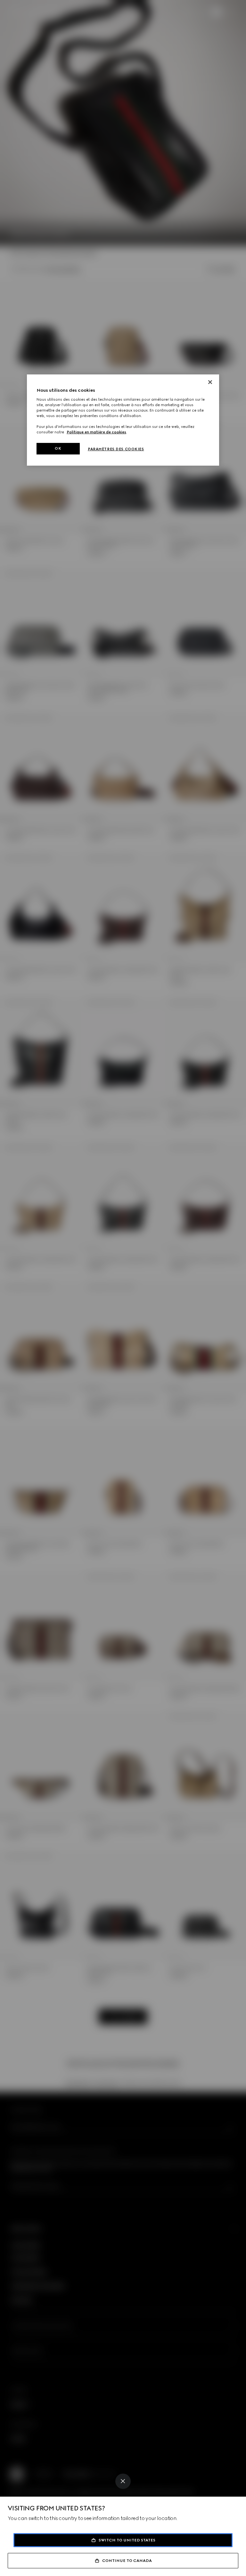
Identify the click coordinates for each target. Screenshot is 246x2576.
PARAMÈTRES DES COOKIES (116, 449)
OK (58, 448)
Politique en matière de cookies (96, 432)
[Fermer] (210, 382)
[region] (123, 420)
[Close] (123, 2481)
